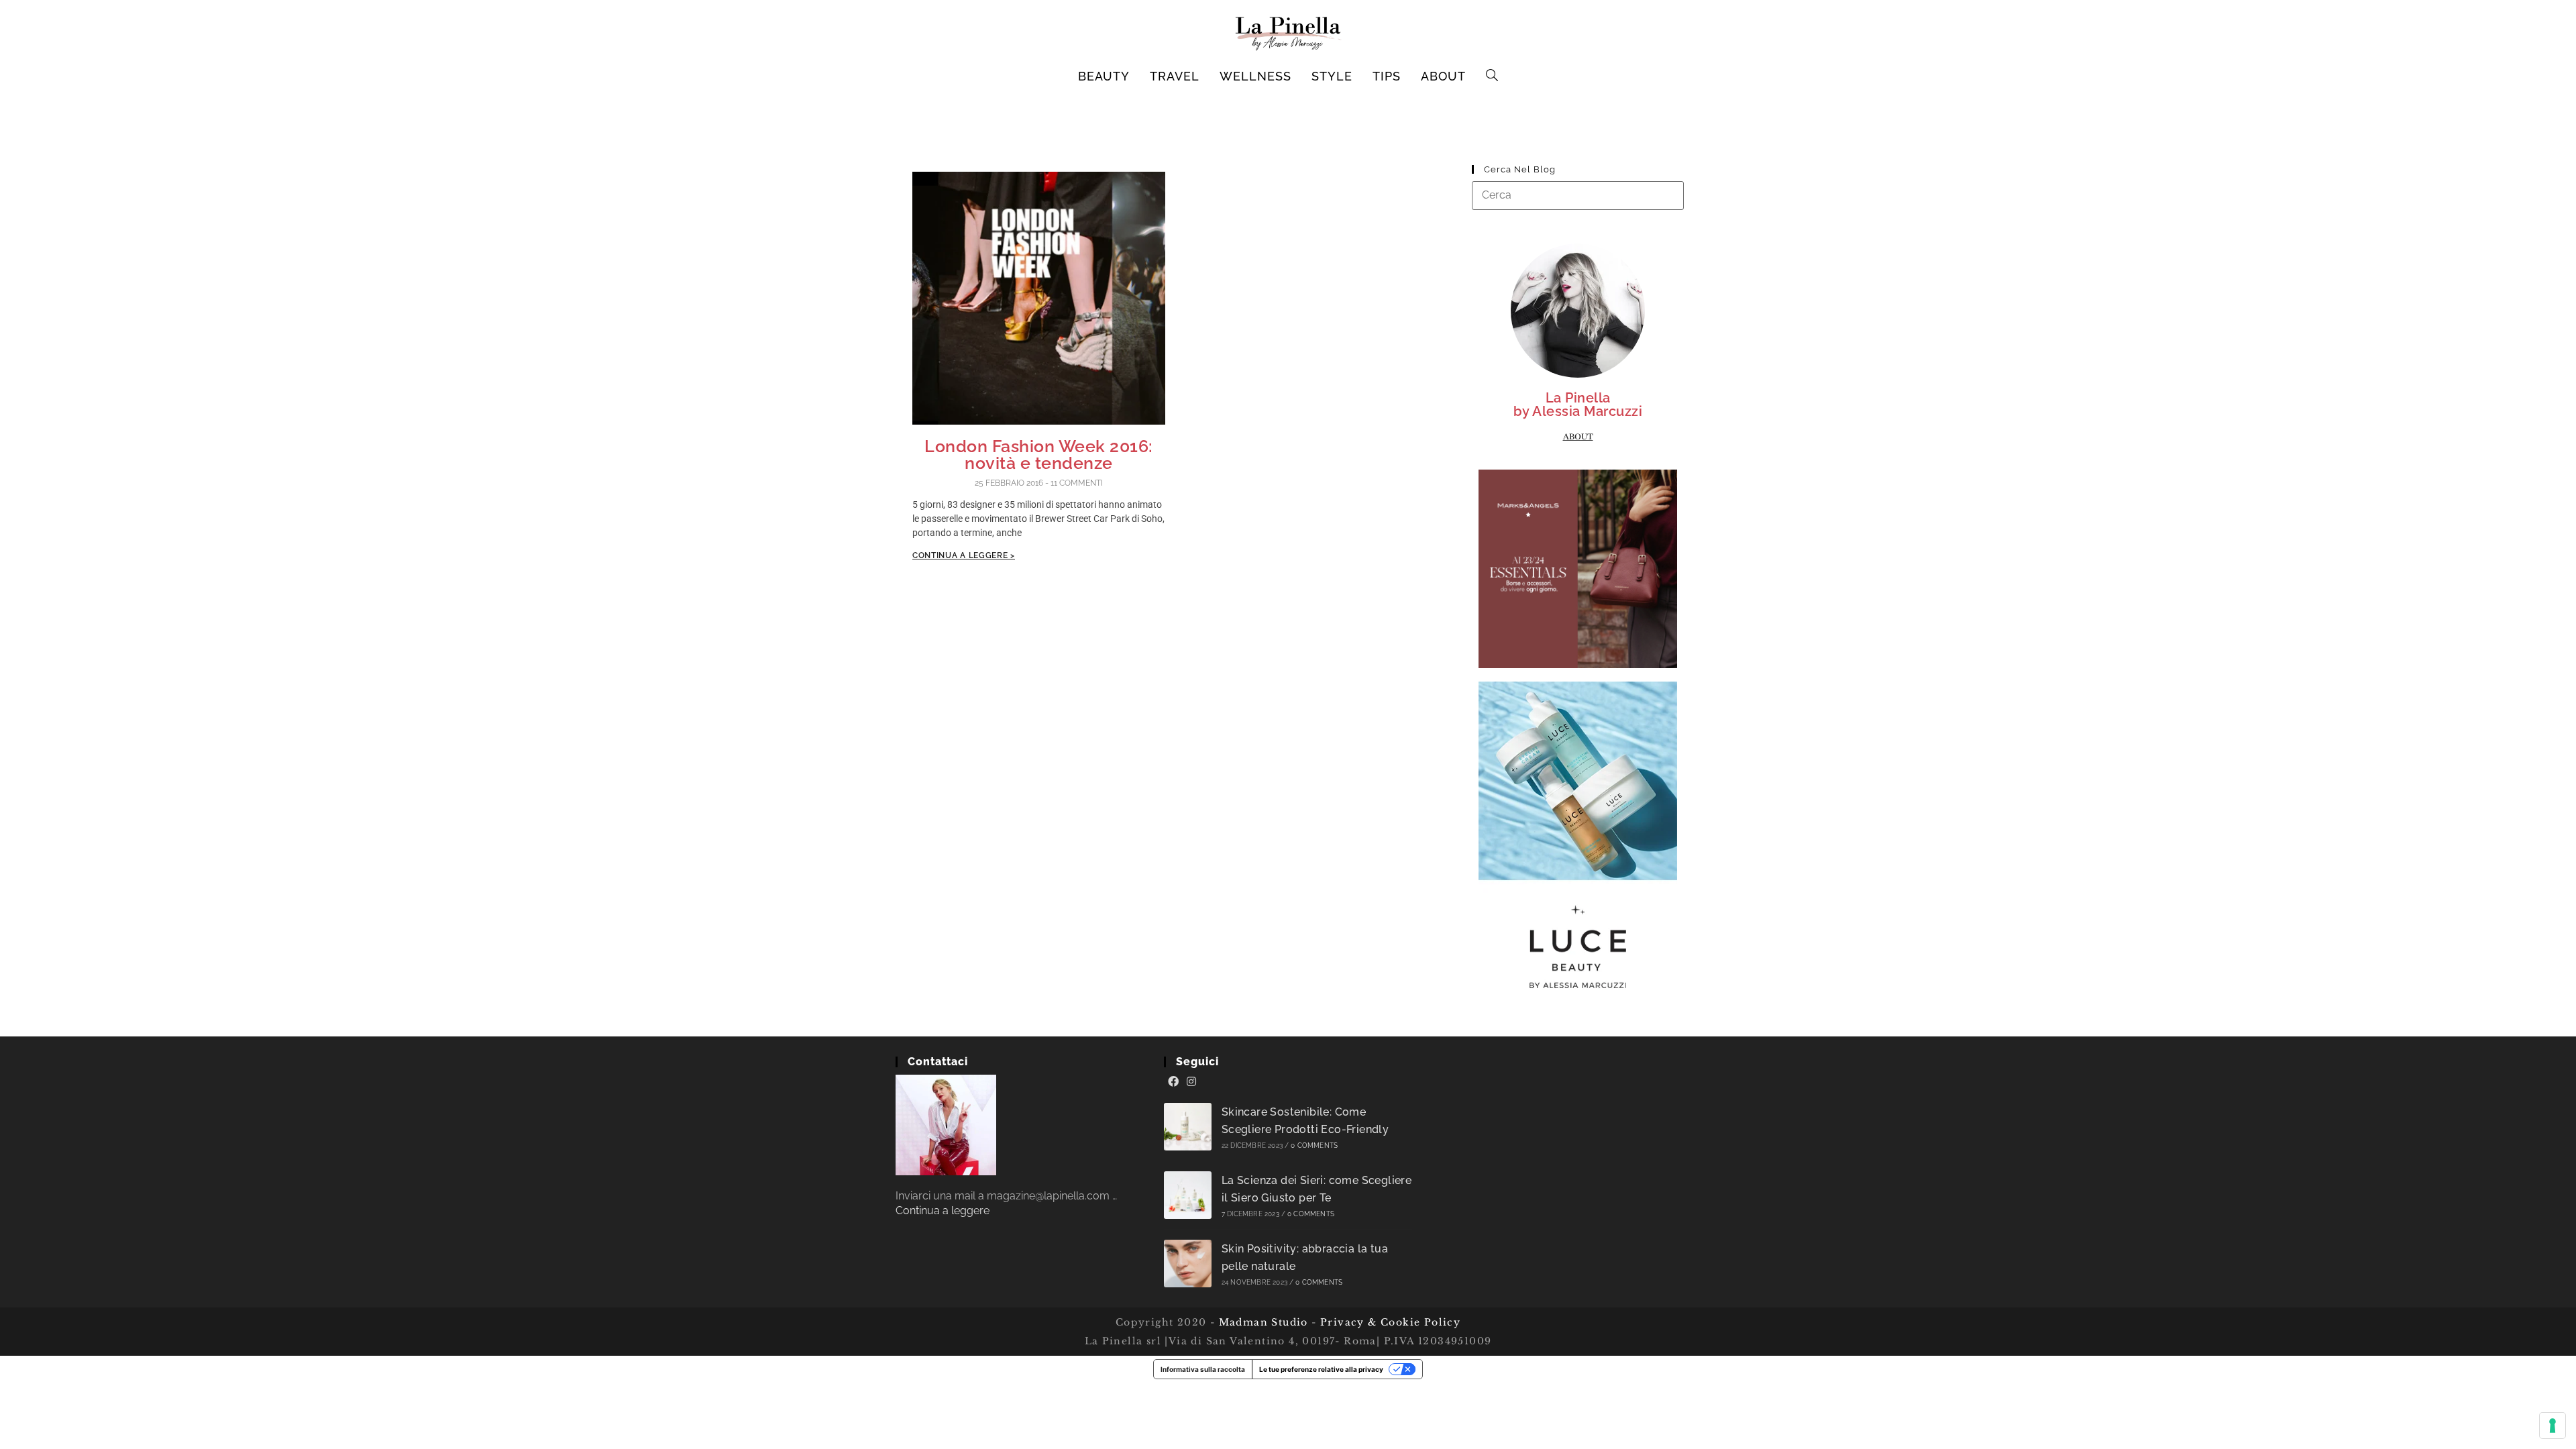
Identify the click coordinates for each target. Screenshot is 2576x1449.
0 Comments (1314, 1145)
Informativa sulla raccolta (1203, 1369)
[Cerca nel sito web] (1578, 195)
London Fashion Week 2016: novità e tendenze (1039, 454)
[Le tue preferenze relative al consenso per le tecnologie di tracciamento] (2553, 1426)
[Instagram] (1191, 1082)
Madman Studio (1262, 1322)
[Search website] (1492, 76)
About (1578, 437)
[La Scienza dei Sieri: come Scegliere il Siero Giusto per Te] (1188, 1195)
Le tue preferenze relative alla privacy (1321, 1369)
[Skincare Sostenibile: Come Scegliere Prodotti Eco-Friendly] (1188, 1127)
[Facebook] (1173, 1082)
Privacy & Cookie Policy (1390, 1322)
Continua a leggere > (964, 555)
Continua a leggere (943, 1211)
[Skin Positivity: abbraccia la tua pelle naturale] (1188, 1264)
